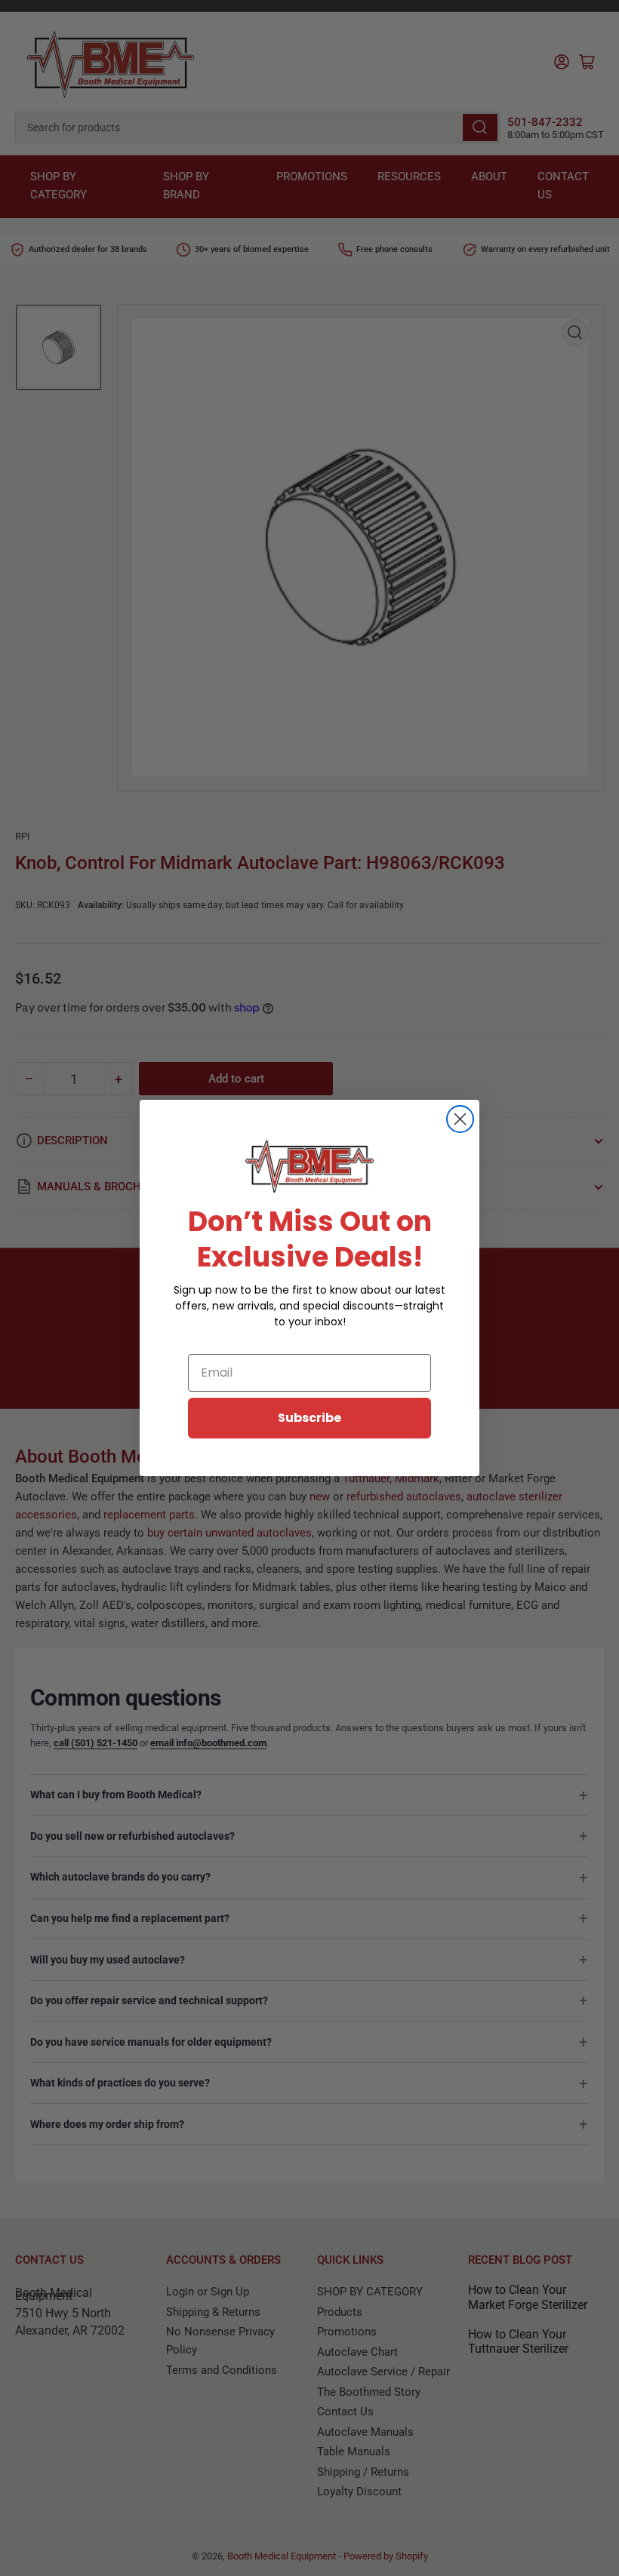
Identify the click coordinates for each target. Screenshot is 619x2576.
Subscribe (309, 1418)
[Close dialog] (460, 1119)
